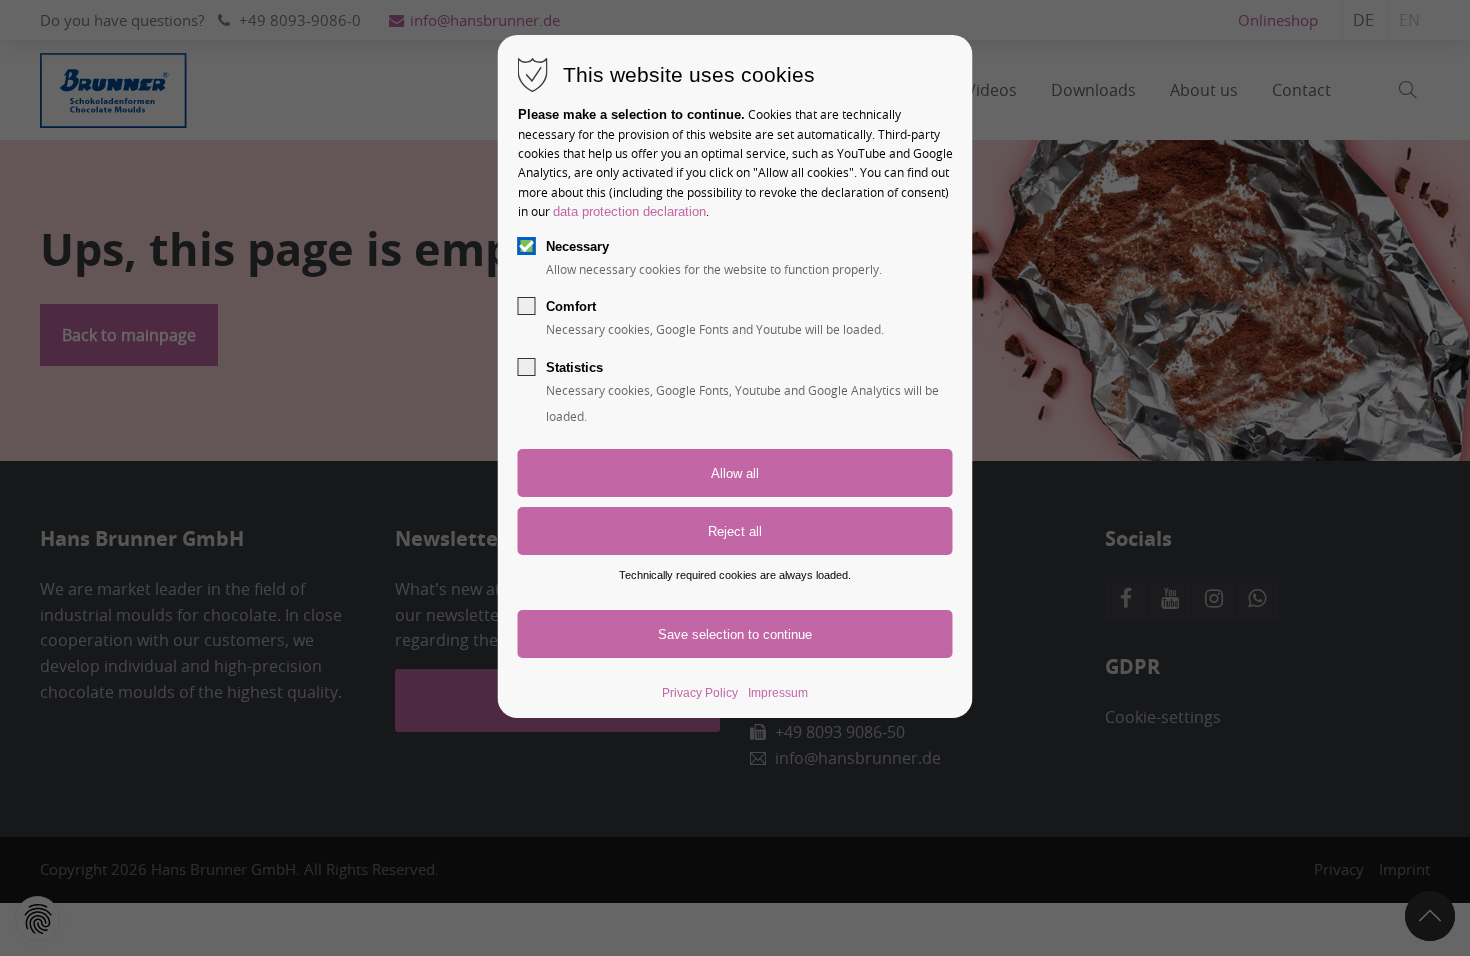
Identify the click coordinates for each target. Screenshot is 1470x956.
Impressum (778, 693)
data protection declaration (629, 211)
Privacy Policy (700, 693)
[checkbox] (527, 246)
